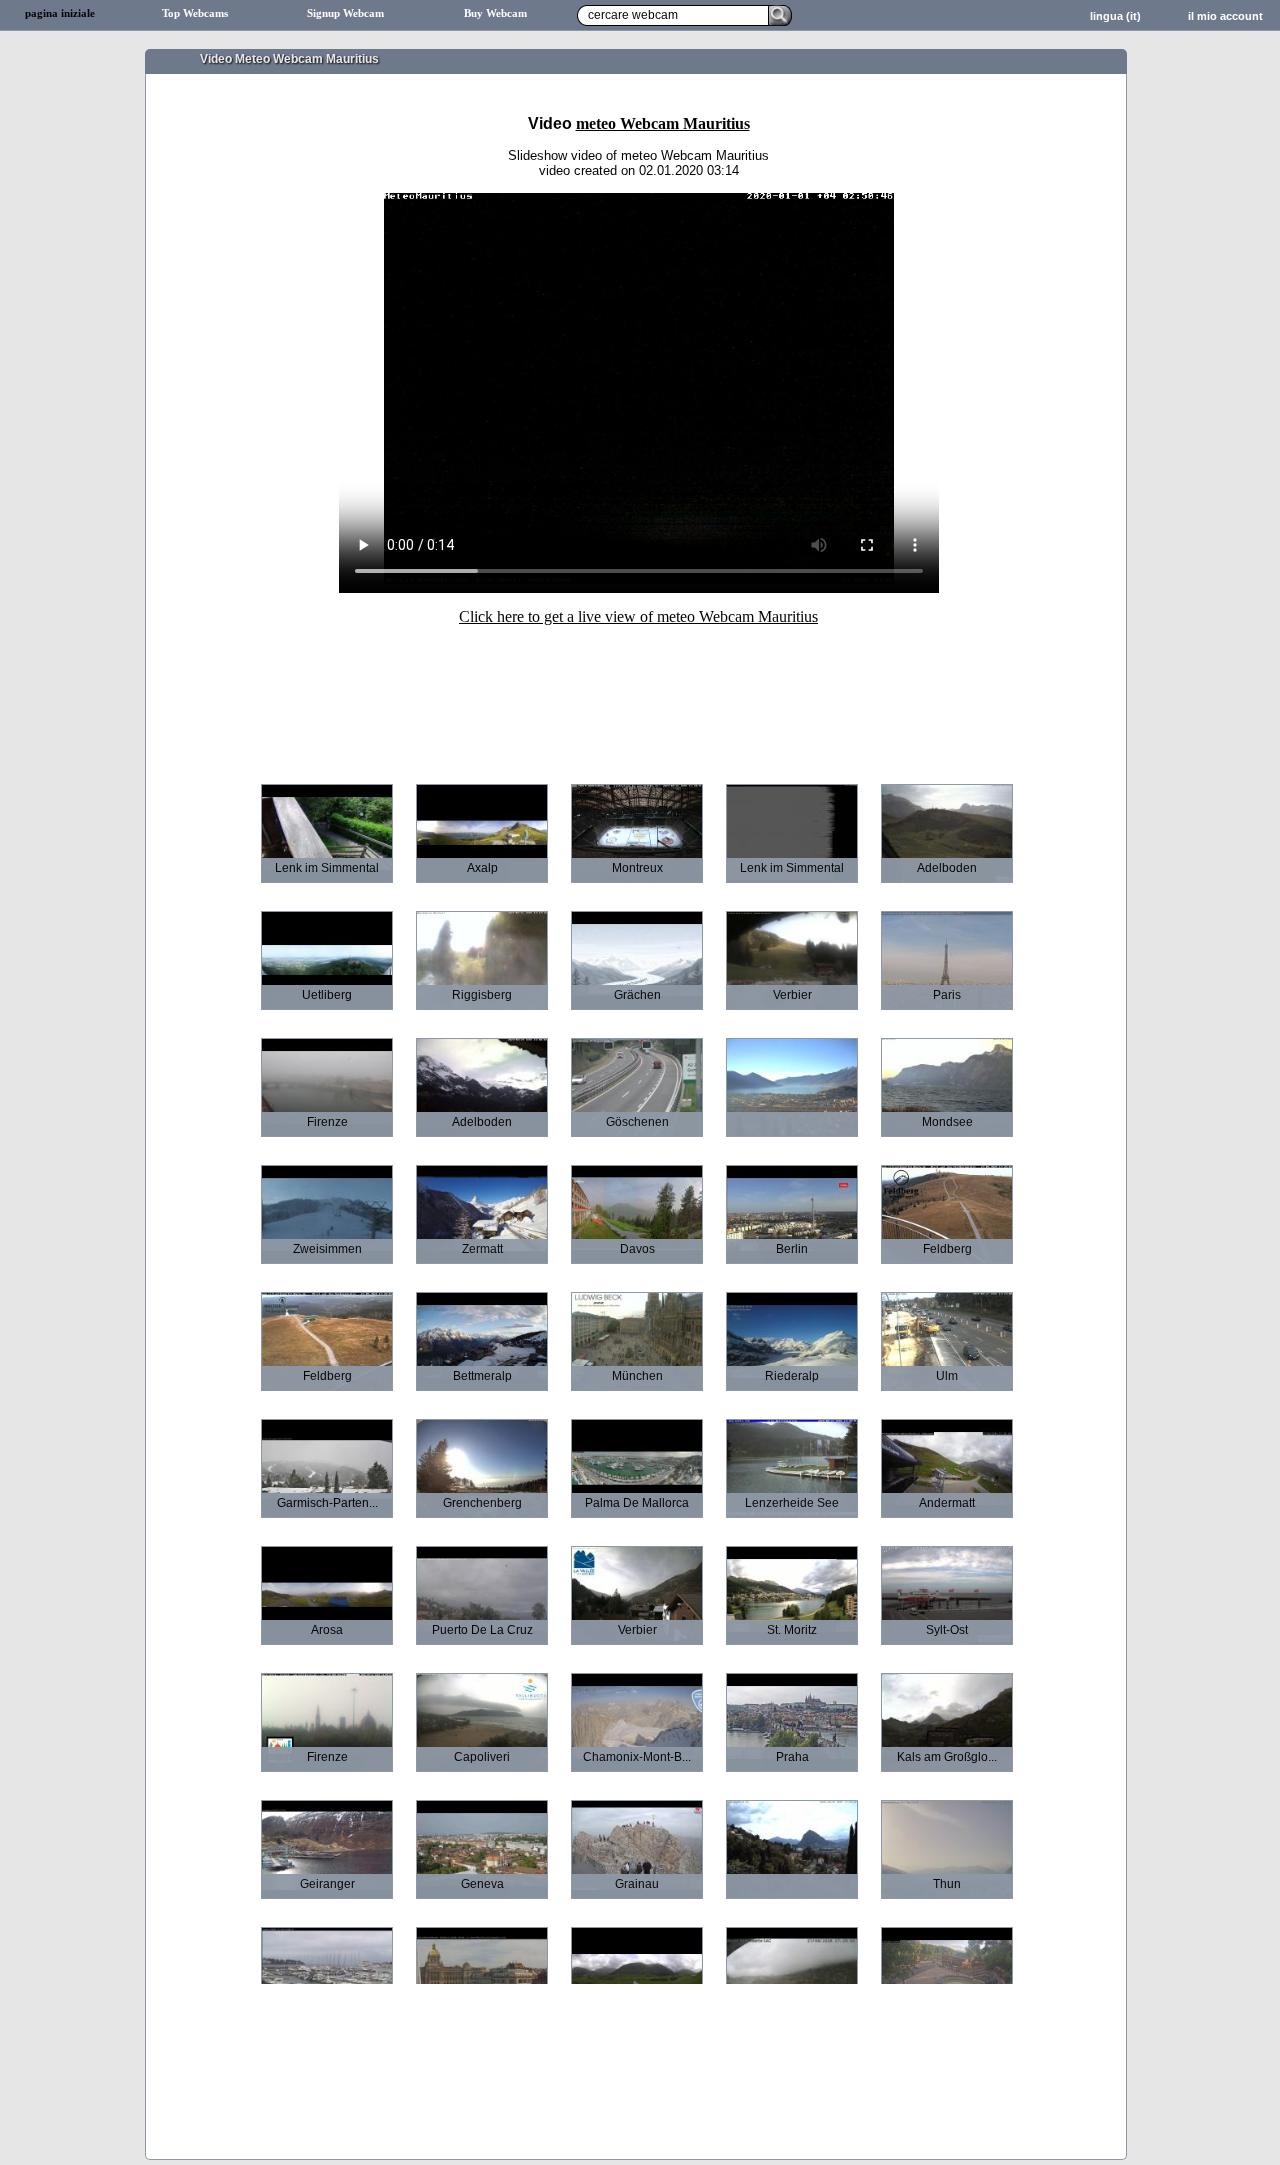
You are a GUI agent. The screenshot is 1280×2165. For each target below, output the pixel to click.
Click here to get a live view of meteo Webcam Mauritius (638, 616)
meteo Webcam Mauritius (663, 123)
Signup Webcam (345, 13)
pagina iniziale (60, 13)
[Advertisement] (639, 691)
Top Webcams (195, 13)
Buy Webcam (495, 13)
